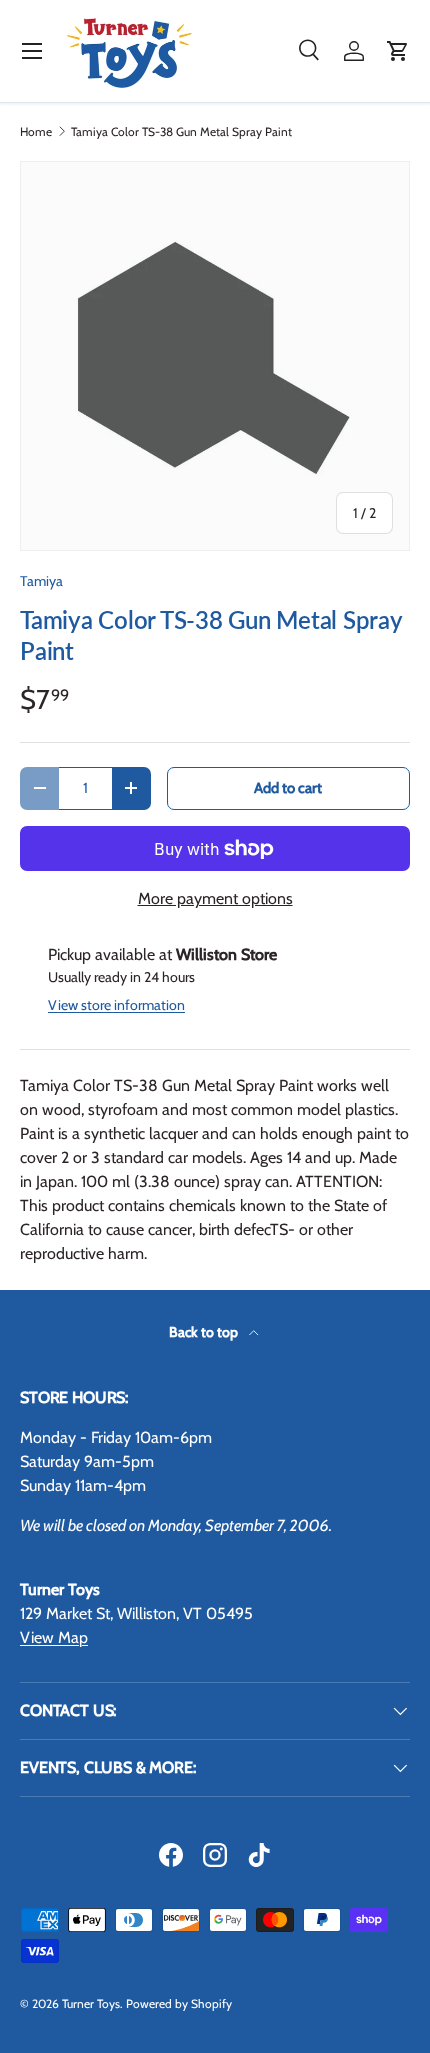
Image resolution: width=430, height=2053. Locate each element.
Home (36, 132)
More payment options (215, 898)
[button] (398, 51)
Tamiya (41, 581)
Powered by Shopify (179, 2003)
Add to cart (288, 788)
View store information (116, 1005)
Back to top (205, 1332)
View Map (54, 1637)
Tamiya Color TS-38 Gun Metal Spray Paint (181, 132)
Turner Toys (91, 2003)
